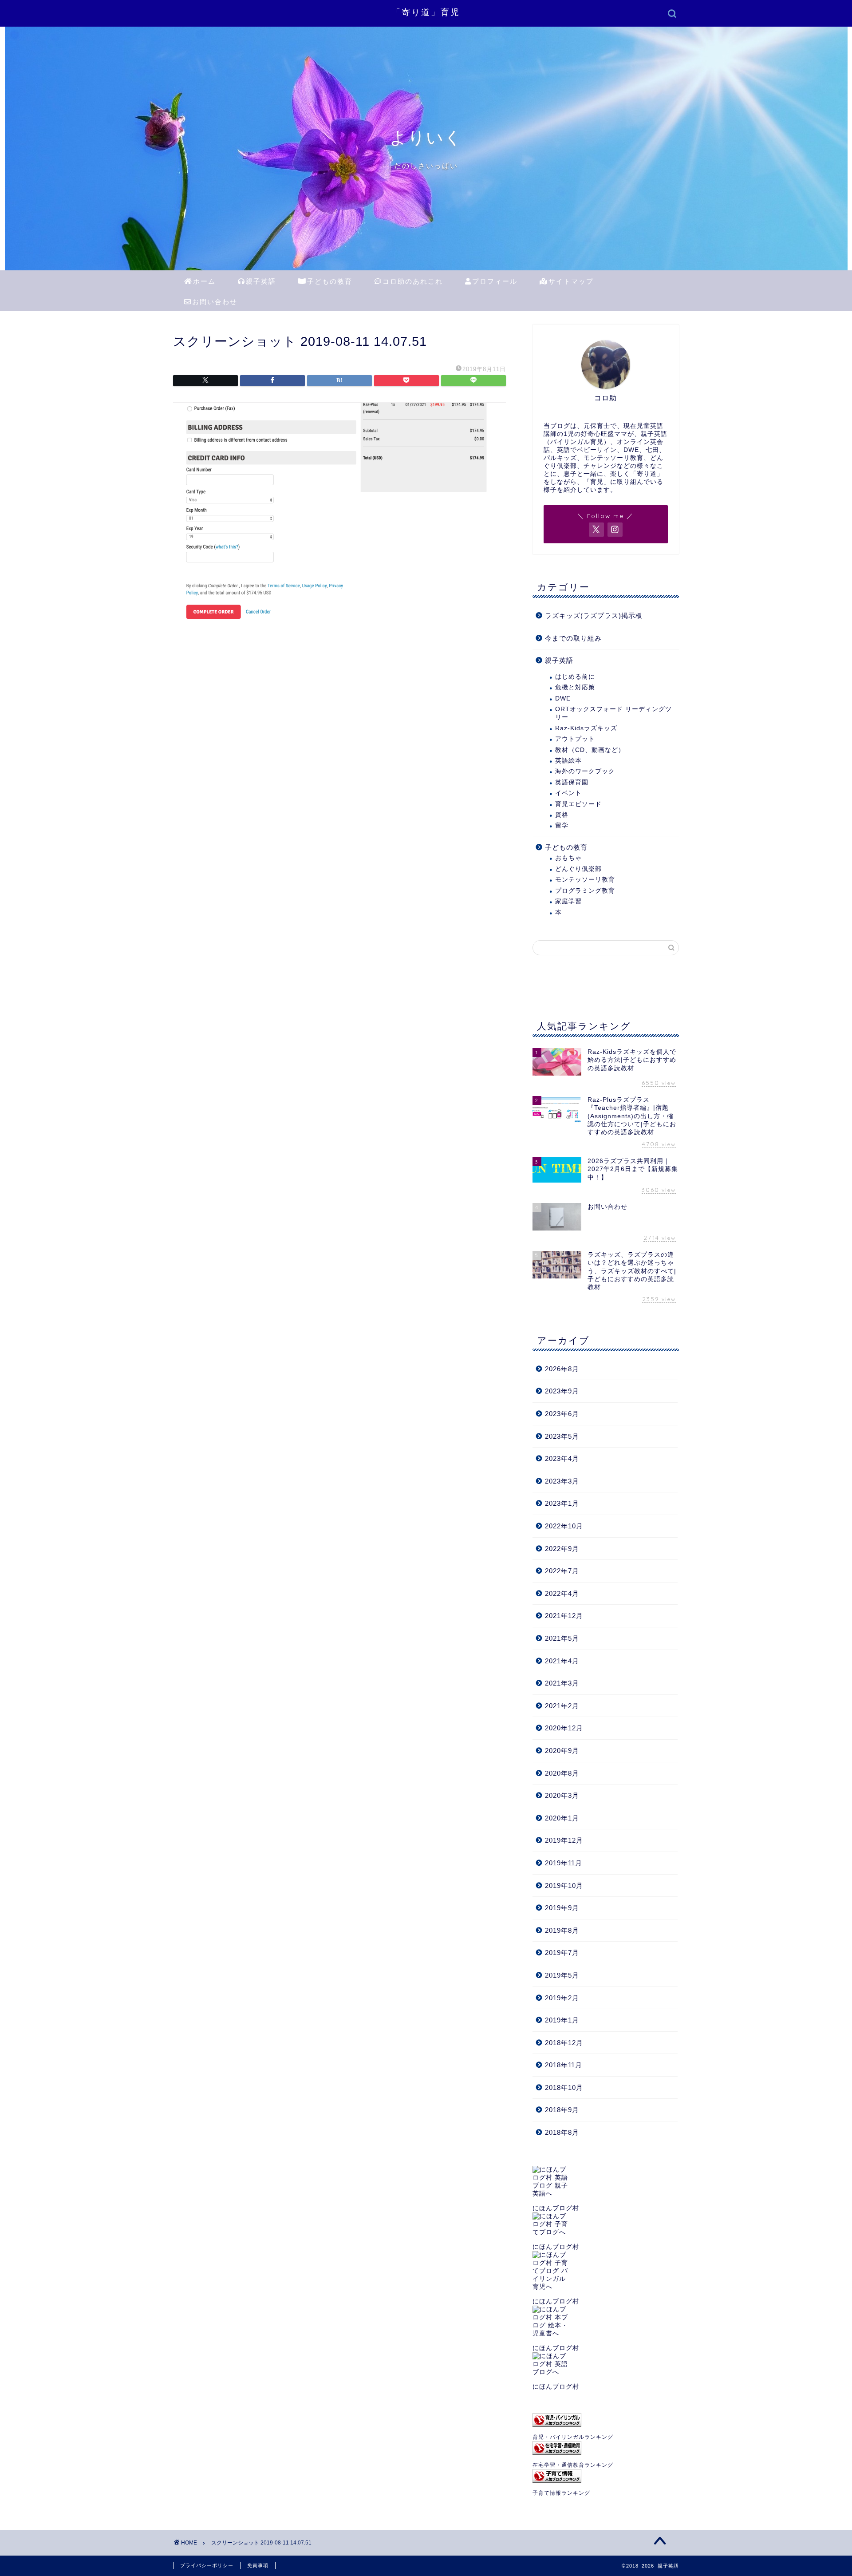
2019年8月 (562, 1930)
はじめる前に (575, 677)
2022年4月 (562, 1593)
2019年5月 (562, 1975)
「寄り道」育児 (426, 12)
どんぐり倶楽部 (578, 869)
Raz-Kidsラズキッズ (586, 728)
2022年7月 (562, 1571)
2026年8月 (562, 1369)
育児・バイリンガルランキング (573, 2437)
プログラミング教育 (585, 891)
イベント (568, 793)
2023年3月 (562, 1481)
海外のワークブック (585, 771)
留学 (562, 825)
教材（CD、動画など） (590, 750)
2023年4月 (562, 1458)
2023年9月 (562, 1391)
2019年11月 (564, 1863)
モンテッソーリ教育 (585, 880)
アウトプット (575, 739)
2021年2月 (562, 1706)
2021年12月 (564, 1616)
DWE (563, 698)
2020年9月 (562, 1751)
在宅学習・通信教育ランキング (573, 2465)
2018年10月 (564, 2087)
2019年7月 (562, 1953)
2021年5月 (562, 1638)
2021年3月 (562, 1683)
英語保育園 (572, 782)
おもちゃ (568, 858)
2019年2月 (562, 1998)
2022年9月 (562, 1549)
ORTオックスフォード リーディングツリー (613, 713)
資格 (562, 815)
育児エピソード (578, 804)
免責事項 (258, 2565)
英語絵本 (568, 761)
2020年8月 (562, 1773)
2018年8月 (562, 2132)
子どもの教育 (330, 281)
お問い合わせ (215, 302)
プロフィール (495, 281)
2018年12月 (564, 2043)
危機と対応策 (575, 687)
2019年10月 (564, 1886)
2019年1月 (562, 2020)
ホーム (204, 281)
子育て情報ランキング (561, 2493)
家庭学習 (568, 901)
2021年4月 (562, 1661)
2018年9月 (562, 2110)
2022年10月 (564, 1526)
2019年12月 (564, 1840)
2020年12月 (564, 1728)
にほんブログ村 (556, 2208)
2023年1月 (562, 1503)
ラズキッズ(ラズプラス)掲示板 (594, 615)
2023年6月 (562, 1414)
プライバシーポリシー (207, 2565)
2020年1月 (562, 1818)
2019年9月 (562, 1908)
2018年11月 (564, 2065)
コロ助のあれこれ (413, 281)
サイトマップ (571, 281)
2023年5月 (562, 1436)
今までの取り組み (573, 638)
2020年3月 (562, 1795)
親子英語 (261, 281)
